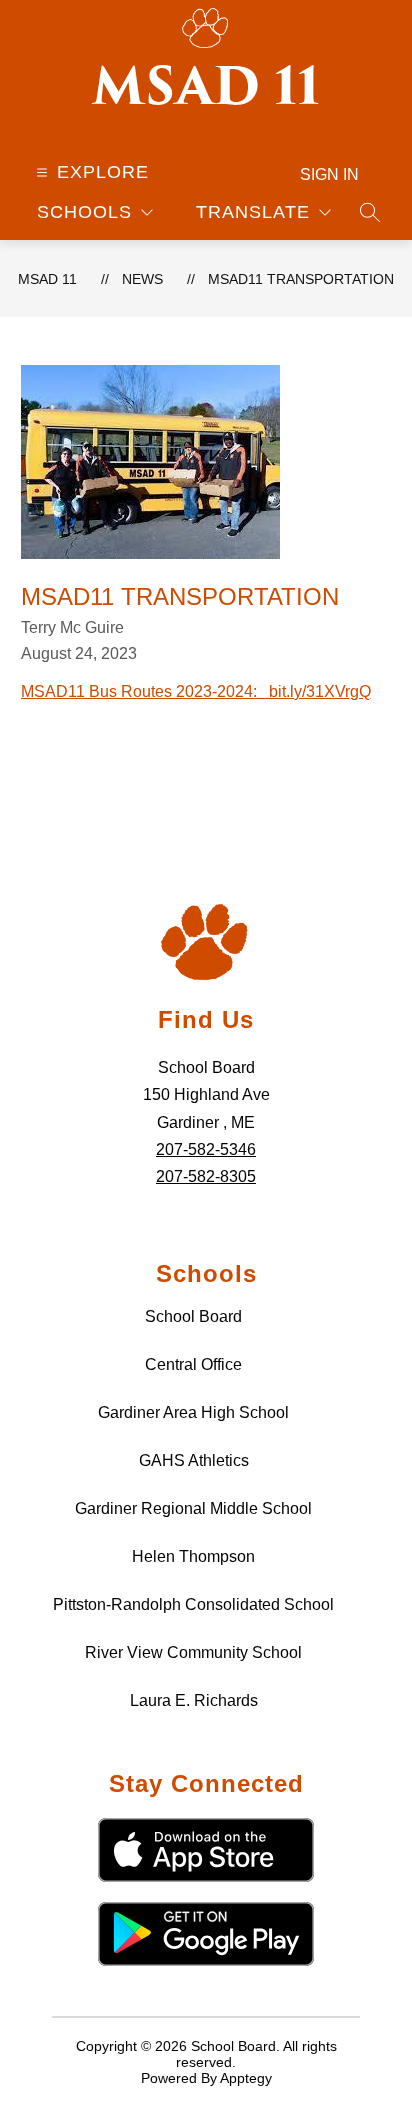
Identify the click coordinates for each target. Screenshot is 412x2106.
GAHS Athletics (194, 1460)
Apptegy (246, 2078)
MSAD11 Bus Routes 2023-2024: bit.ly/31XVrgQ (196, 691)
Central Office (193, 1364)
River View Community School (193, 1652)
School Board (193, 1316)
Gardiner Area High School (193, 1412)
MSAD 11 (47, 279)
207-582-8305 (206, 1176)
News (142, 279)
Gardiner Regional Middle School (193, 1508)
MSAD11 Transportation (301, 279)
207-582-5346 (206, 1149)
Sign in (329, 174)
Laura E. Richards (194, 1700)
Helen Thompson (193, 1556)
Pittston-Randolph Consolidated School (193, 1604)
